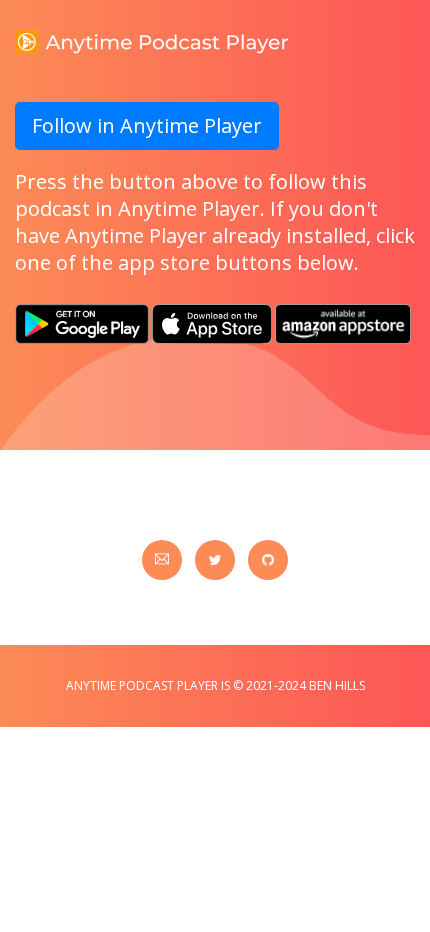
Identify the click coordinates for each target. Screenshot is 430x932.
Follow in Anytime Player (147, 125)
